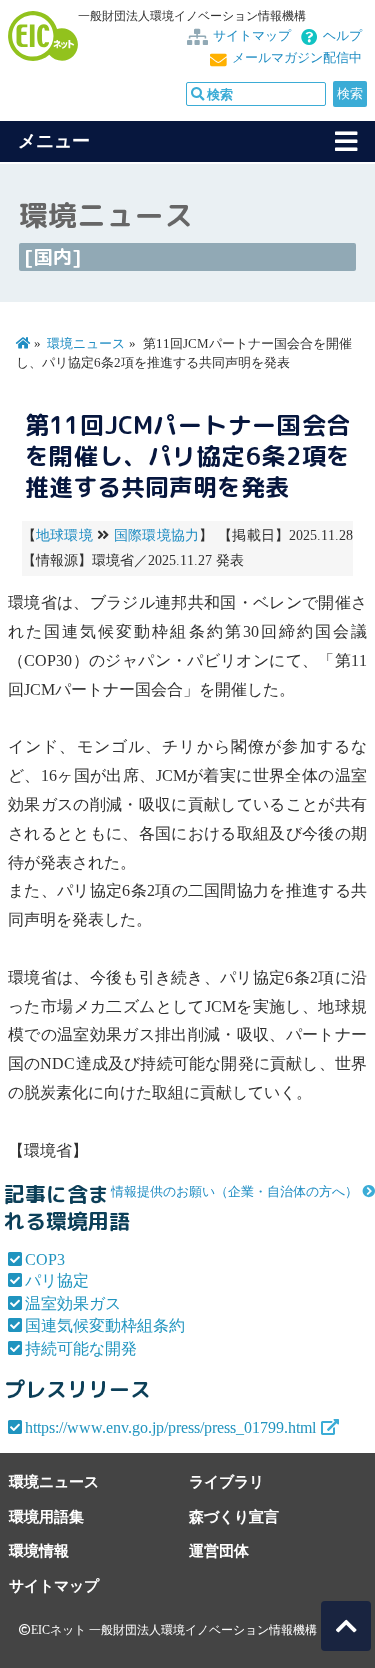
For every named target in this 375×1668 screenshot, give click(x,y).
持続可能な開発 (81, 1348)
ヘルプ (342, 36)
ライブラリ (226, 1481)
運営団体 (219, 1550)
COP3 (45, 1259)
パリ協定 (57, 1280)
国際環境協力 (157, 535)
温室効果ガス (73, 1303)
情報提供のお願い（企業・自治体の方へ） (234, 1192)
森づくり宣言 (234, 1516)
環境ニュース (86, 344)
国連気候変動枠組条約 (105, 1325)
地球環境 (64, 535)
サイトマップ (252, 36)
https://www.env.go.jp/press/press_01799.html (170, 1427)
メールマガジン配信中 (297, 58)
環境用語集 (46, 1516)
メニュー (54, 141)
